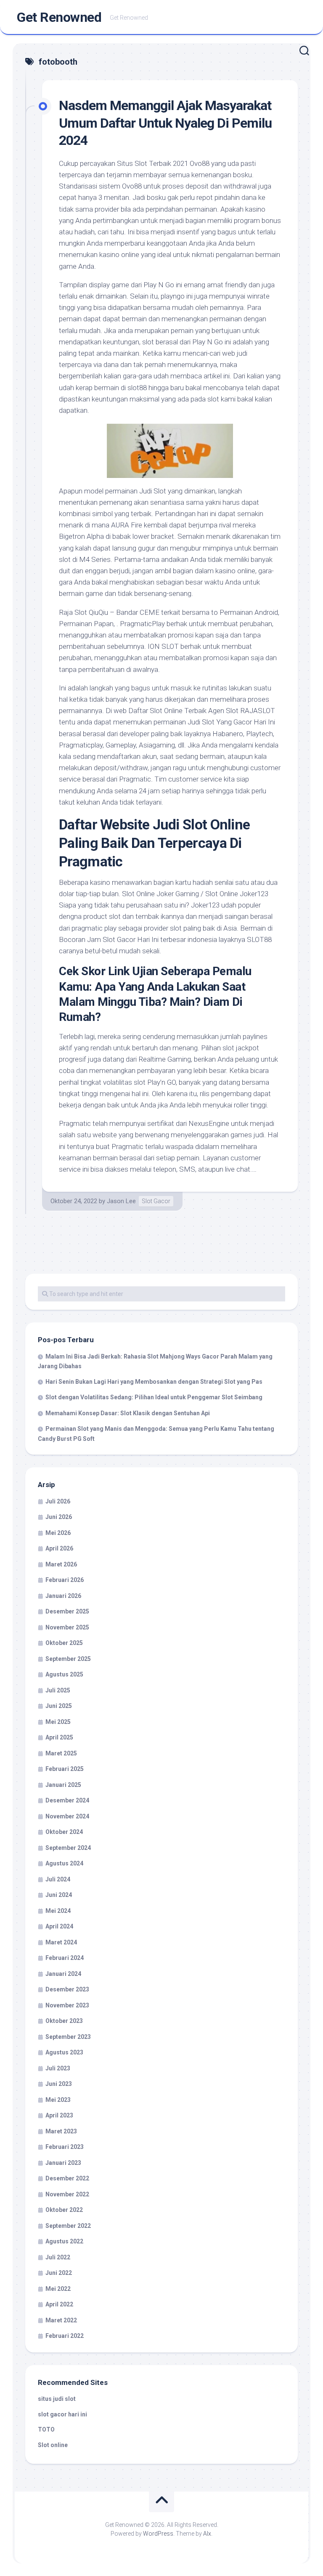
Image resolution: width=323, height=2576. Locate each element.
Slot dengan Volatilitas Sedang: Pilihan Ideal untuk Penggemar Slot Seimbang (154, 1397)
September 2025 (68, 1659)
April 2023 (59, 2115)
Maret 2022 (61, 2320)
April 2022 (59, 2304)
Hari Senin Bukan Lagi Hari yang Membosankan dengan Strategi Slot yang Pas (154, 1382)
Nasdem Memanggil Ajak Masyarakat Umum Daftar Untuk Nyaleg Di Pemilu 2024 (165, 123)
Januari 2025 (63, 1785)
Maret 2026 (61, 1564)
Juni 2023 (59, 2084)
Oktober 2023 (64, 2021)
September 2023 (68, 2037)
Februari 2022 (65, 2336)
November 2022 (67, 2194)
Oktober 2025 (64, 1643)
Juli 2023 (58, 2068)
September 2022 (68, 2226)
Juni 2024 (59, 1895)
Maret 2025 (61, 1753)
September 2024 (68, 1848)
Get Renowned (59, 17)
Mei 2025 (58, 1722)
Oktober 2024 (64, 1832)
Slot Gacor (156, 1201)
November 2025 (67, 1627)
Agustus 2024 (64, 1863)
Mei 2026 (58, 1533)
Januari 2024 (63, 1974)
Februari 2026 (65, 1580)
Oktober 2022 (64, 2210)
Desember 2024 (67, 1800)
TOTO (46, 2429)
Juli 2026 (58, 1501)
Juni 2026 (59, 1517)
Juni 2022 (59, 2273)
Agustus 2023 (64, 2052)
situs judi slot (57, 2399)
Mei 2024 (58, 1911)
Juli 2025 (58, 1690)
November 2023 (67, 2005)
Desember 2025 (67, 1611)
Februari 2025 (65, 1769)
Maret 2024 (61, 1942)
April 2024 (59, 1926)
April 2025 (59, 1737)
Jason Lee (121, 1201)
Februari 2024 (65, 1958)
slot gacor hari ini (62, 2414)
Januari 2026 (63, 1596)
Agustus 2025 (64, 1674)
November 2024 (67, 1816)
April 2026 (59, 1548)
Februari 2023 (65, 2147)
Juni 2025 (59, 1706)
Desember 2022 (67, 2178)
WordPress (158, 2534)
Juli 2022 (58, 2257)
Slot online (53, 2445)
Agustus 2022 (64, 2241)
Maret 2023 (61, 2131)
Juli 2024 (58, 1879)
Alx (207, 2534)
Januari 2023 (63, 2163)
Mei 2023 (58, 2100)
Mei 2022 (58, 2289)
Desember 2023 (67, 1989)
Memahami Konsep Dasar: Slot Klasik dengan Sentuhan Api (128, 1413)
